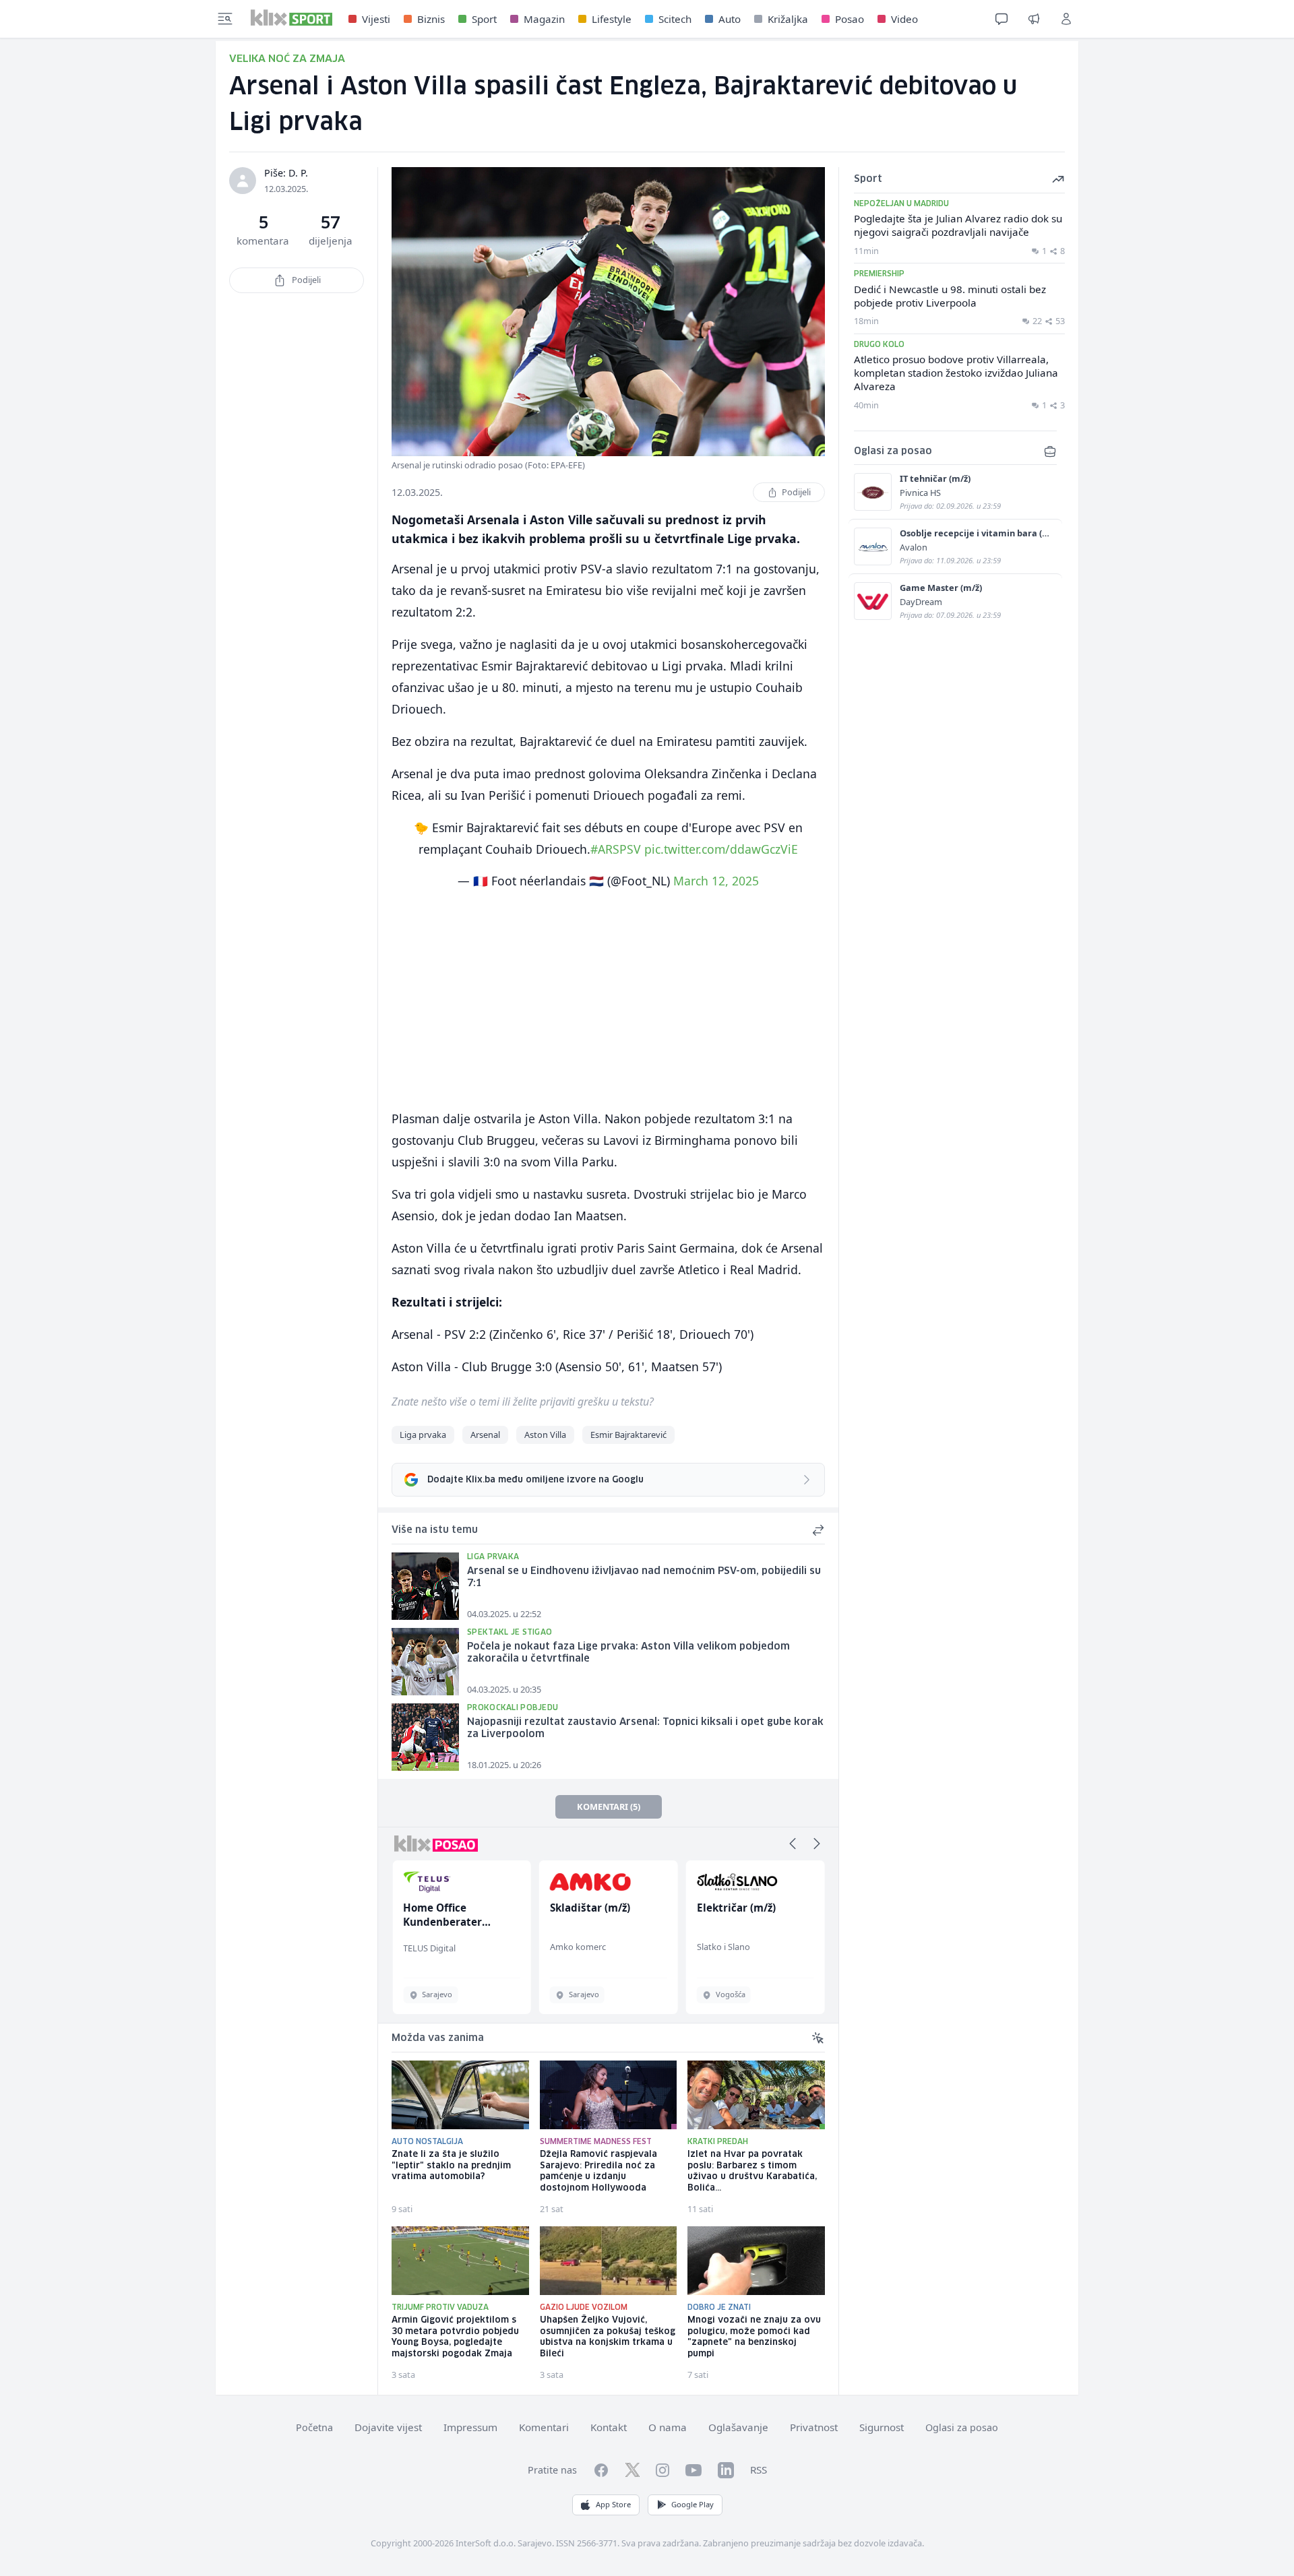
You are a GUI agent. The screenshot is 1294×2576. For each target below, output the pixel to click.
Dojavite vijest (388, 2427)
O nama (668, 2427)
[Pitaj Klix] (1002, 19)
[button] (793, 1844)
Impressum (470, 2427)
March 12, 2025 (716, 881)
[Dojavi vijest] (1034, 19)
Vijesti (376, 19)
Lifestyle (612, 19)
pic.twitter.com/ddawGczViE (721, 849)
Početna (314, 2427)
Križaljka (788, 19)
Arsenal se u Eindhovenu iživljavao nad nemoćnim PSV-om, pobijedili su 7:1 (644, 1578)
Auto (730, 19)
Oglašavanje (738, 2427)
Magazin (544, 19)
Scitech (675, 19)
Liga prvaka (423, 1435)
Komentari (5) (609, 1807)
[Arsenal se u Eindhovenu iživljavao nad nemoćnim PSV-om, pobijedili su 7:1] (425, 1586)
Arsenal (485, 1435)
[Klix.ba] (291, 18)
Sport (484, 19)
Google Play (692, 2504)
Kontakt (609, 2427)
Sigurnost (882, 2427)
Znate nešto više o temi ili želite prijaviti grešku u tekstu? (523, 1402)
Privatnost (814, 2427)
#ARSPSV (616, 849)
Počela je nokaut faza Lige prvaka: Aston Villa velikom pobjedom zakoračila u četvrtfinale (628, 1653)
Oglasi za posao (962, 2427)
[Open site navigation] (225, 19)
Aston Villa (545, 1435)
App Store (613, 2504)
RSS (759, 2470)
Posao (850, 19)
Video (904, 19)
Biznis (431, 19)
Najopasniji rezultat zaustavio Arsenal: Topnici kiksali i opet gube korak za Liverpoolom (645, 1729)
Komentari (544, 2427)
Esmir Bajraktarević (628, 1435)
